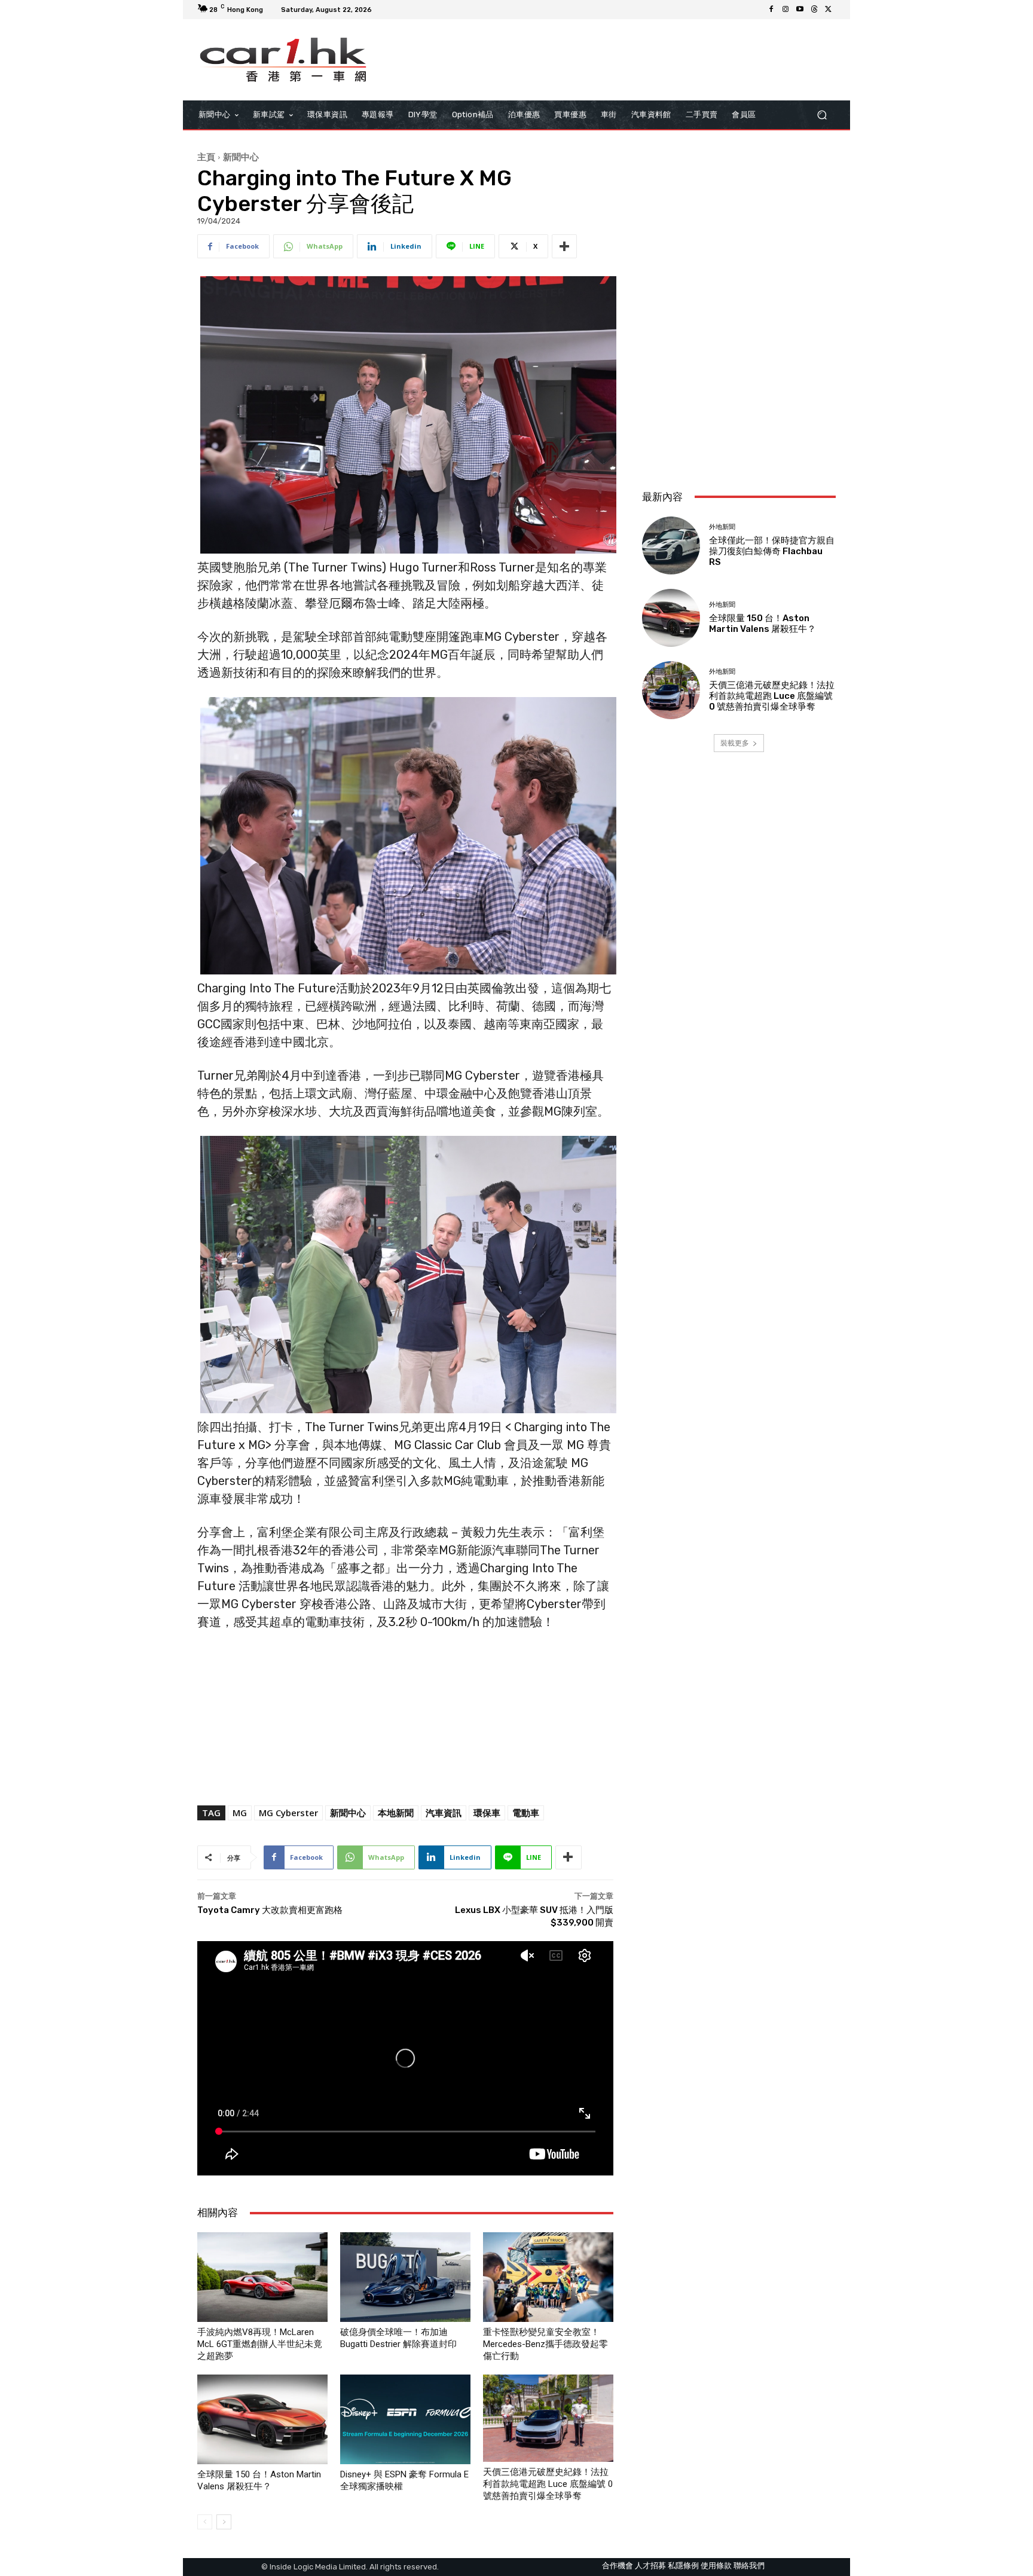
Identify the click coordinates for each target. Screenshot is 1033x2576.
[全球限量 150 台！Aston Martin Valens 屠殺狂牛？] (262, 2419)
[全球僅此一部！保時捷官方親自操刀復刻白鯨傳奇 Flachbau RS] (671, 546)
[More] (564, 246)
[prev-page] (205, 2522)
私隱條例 (683, 2566)
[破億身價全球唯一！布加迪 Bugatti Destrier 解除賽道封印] (405, 2277)
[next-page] (224, 2522)
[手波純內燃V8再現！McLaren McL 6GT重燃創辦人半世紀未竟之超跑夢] (262, 2277)
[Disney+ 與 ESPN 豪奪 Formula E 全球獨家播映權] (405, 2419)
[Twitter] (829, 10)
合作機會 (618, 2566)
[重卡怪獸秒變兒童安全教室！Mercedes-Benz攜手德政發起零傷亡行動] (548, 2277)
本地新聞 (396, 1813)
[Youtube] (800, 10)
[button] (822, 114)
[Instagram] (786, 10)
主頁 (206, 157)
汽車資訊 (444, 1813)
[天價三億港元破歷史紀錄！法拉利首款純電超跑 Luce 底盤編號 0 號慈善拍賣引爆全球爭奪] (548, 2418)
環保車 (487, 1813)
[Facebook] (771, 10)
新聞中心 (241, 157)
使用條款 (716, 2566)
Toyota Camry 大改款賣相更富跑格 (270, 1910)
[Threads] (814, 10)
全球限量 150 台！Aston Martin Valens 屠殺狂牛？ (762, 624)
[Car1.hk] (283, 60)
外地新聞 (722, 527)
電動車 (526, 1813)
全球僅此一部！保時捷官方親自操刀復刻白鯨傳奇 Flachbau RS (772, 551)
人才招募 (650, 2566)
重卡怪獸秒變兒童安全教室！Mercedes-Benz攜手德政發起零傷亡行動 (545, 2344)
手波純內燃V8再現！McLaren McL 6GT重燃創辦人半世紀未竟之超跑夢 (260, 2344)
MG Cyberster (288, 1813)
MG (240, 1813)
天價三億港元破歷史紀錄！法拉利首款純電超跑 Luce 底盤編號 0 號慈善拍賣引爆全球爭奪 (548, 2484)
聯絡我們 (749, 2566)
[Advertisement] (739, 401)
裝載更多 (735, 743)
